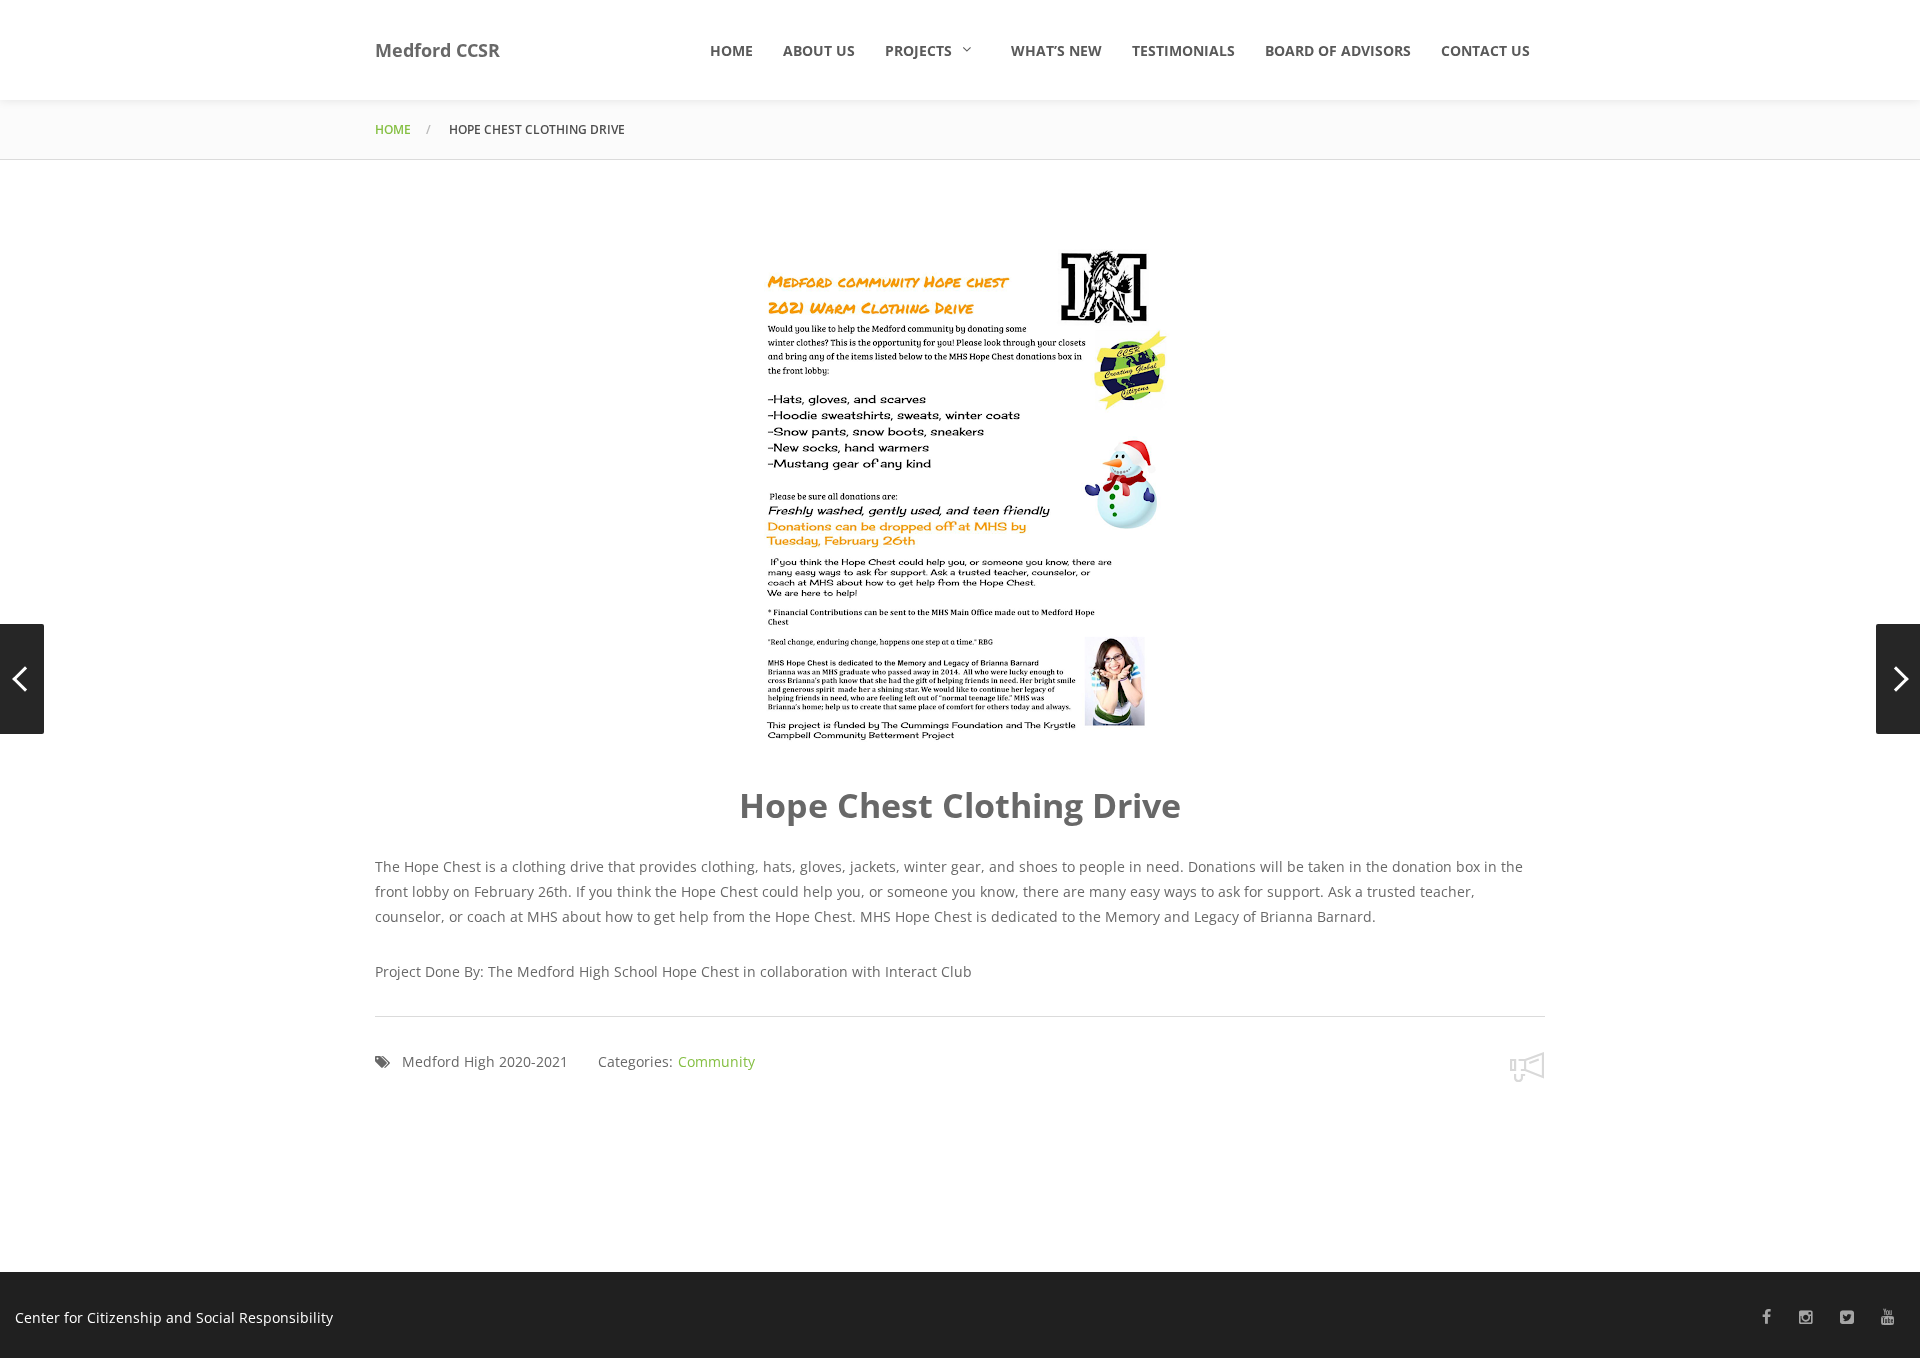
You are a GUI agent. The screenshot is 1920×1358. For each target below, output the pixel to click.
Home (731, 50)
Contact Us (1485, 50)
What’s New (1056, 50)
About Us (819, 50)
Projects (918, 50)
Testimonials (1183, 50)
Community (716, 1061)
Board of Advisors (1338, 50)
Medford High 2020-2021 (485, 1061)
